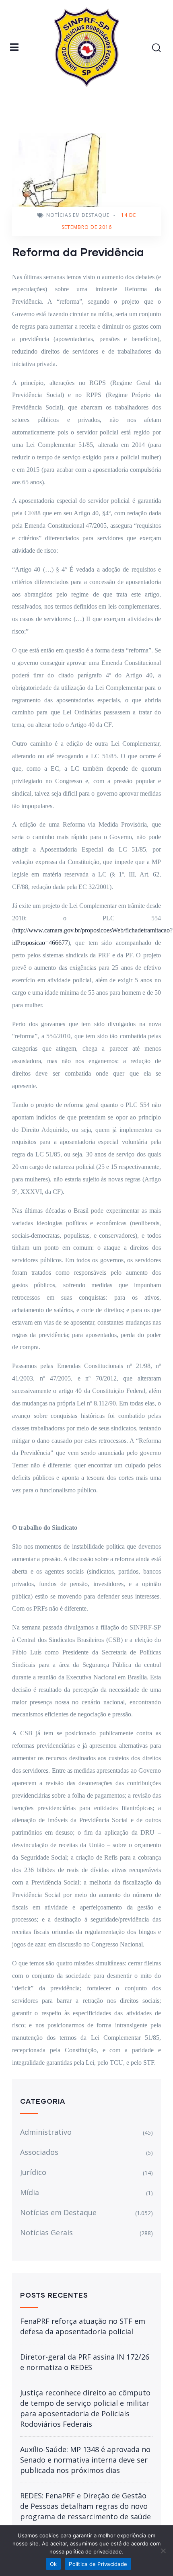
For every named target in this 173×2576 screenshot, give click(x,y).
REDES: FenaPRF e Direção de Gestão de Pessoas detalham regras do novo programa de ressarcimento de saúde (85, 2506)
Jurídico (33, 2172)
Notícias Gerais (46, 2232)
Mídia (30, 2192)
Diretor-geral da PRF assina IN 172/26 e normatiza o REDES (85, 2362)
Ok (54, 2564)
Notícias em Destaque (78, 215)
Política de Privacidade (98, 2564)
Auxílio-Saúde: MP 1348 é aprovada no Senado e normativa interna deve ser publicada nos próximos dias (85, 2460)
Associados (39, 2152)
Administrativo (46, 2132)
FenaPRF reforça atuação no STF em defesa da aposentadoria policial (83, 2326)
